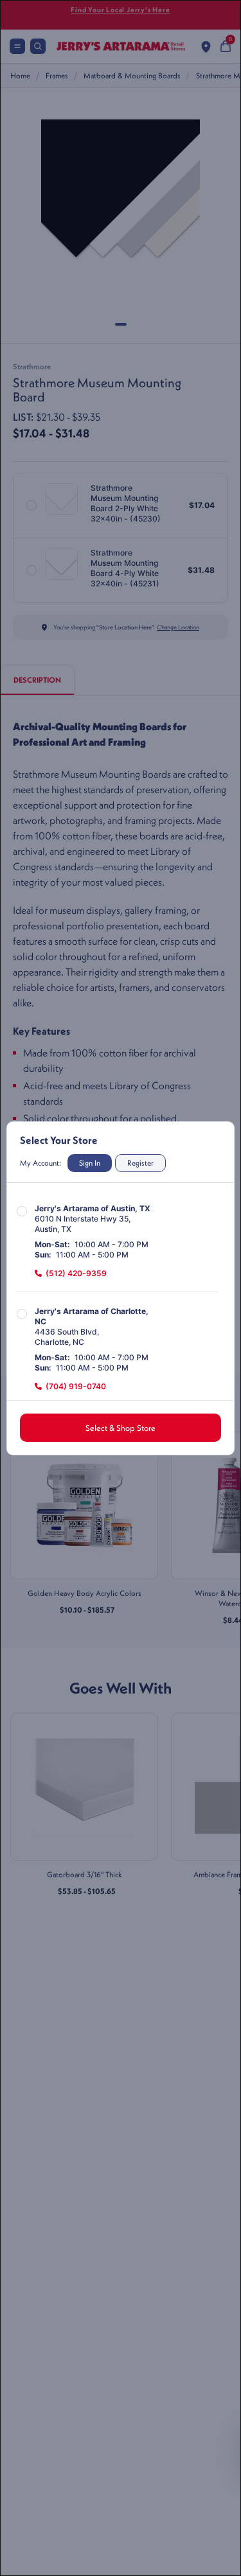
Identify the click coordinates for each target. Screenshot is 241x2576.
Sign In (90, 1163)
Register (140, 1163)
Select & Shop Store (121, 1428)
